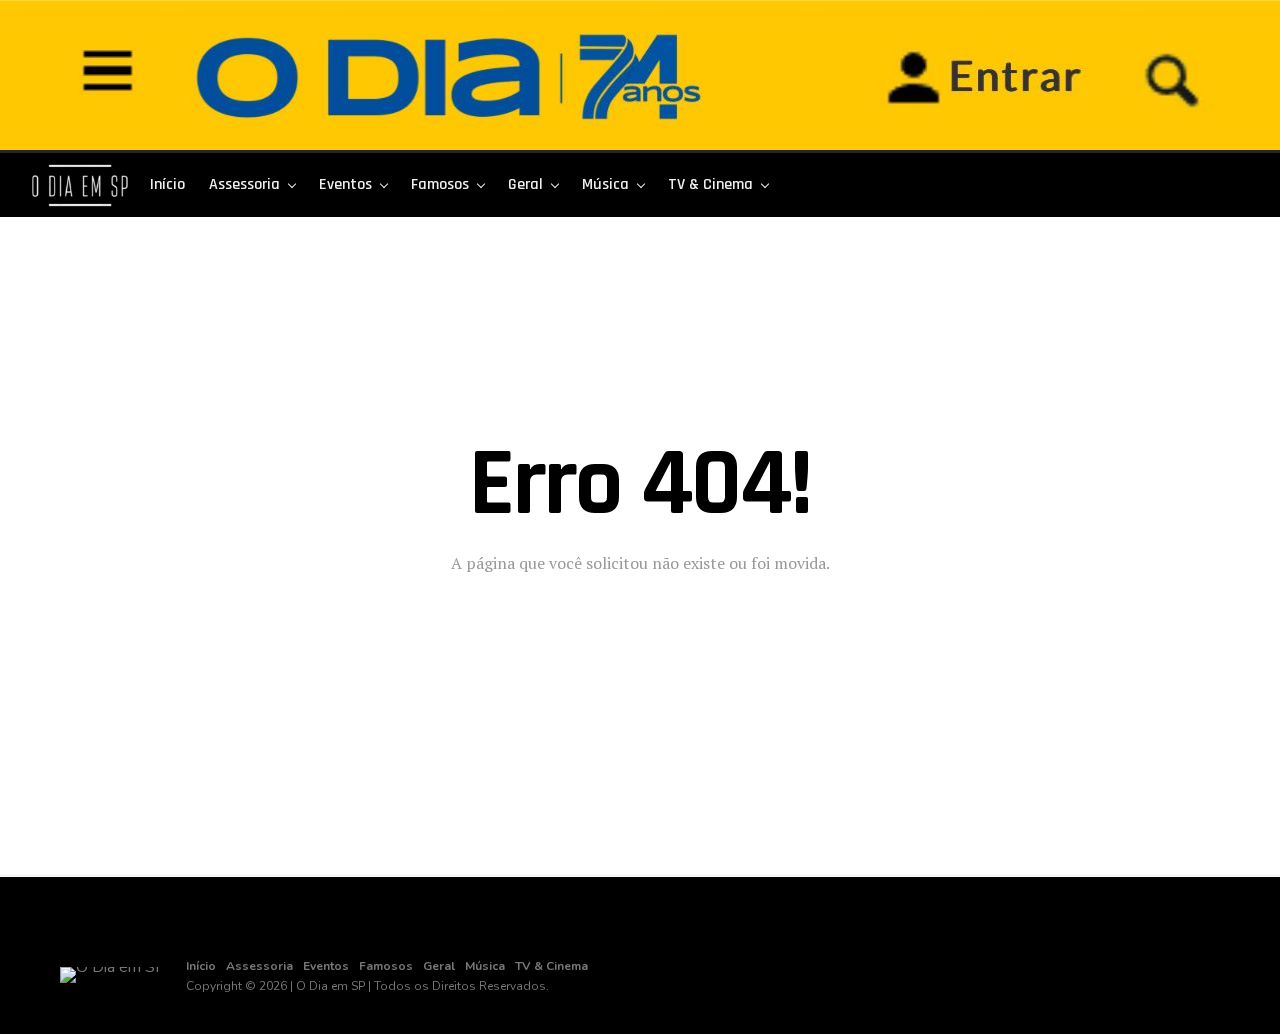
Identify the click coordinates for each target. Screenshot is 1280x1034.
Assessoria (244, 184)
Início (167, 184)
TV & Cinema (710, 184)
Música (605, 184)
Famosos (440, 184)
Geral (525, 184)
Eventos (345, 184)
